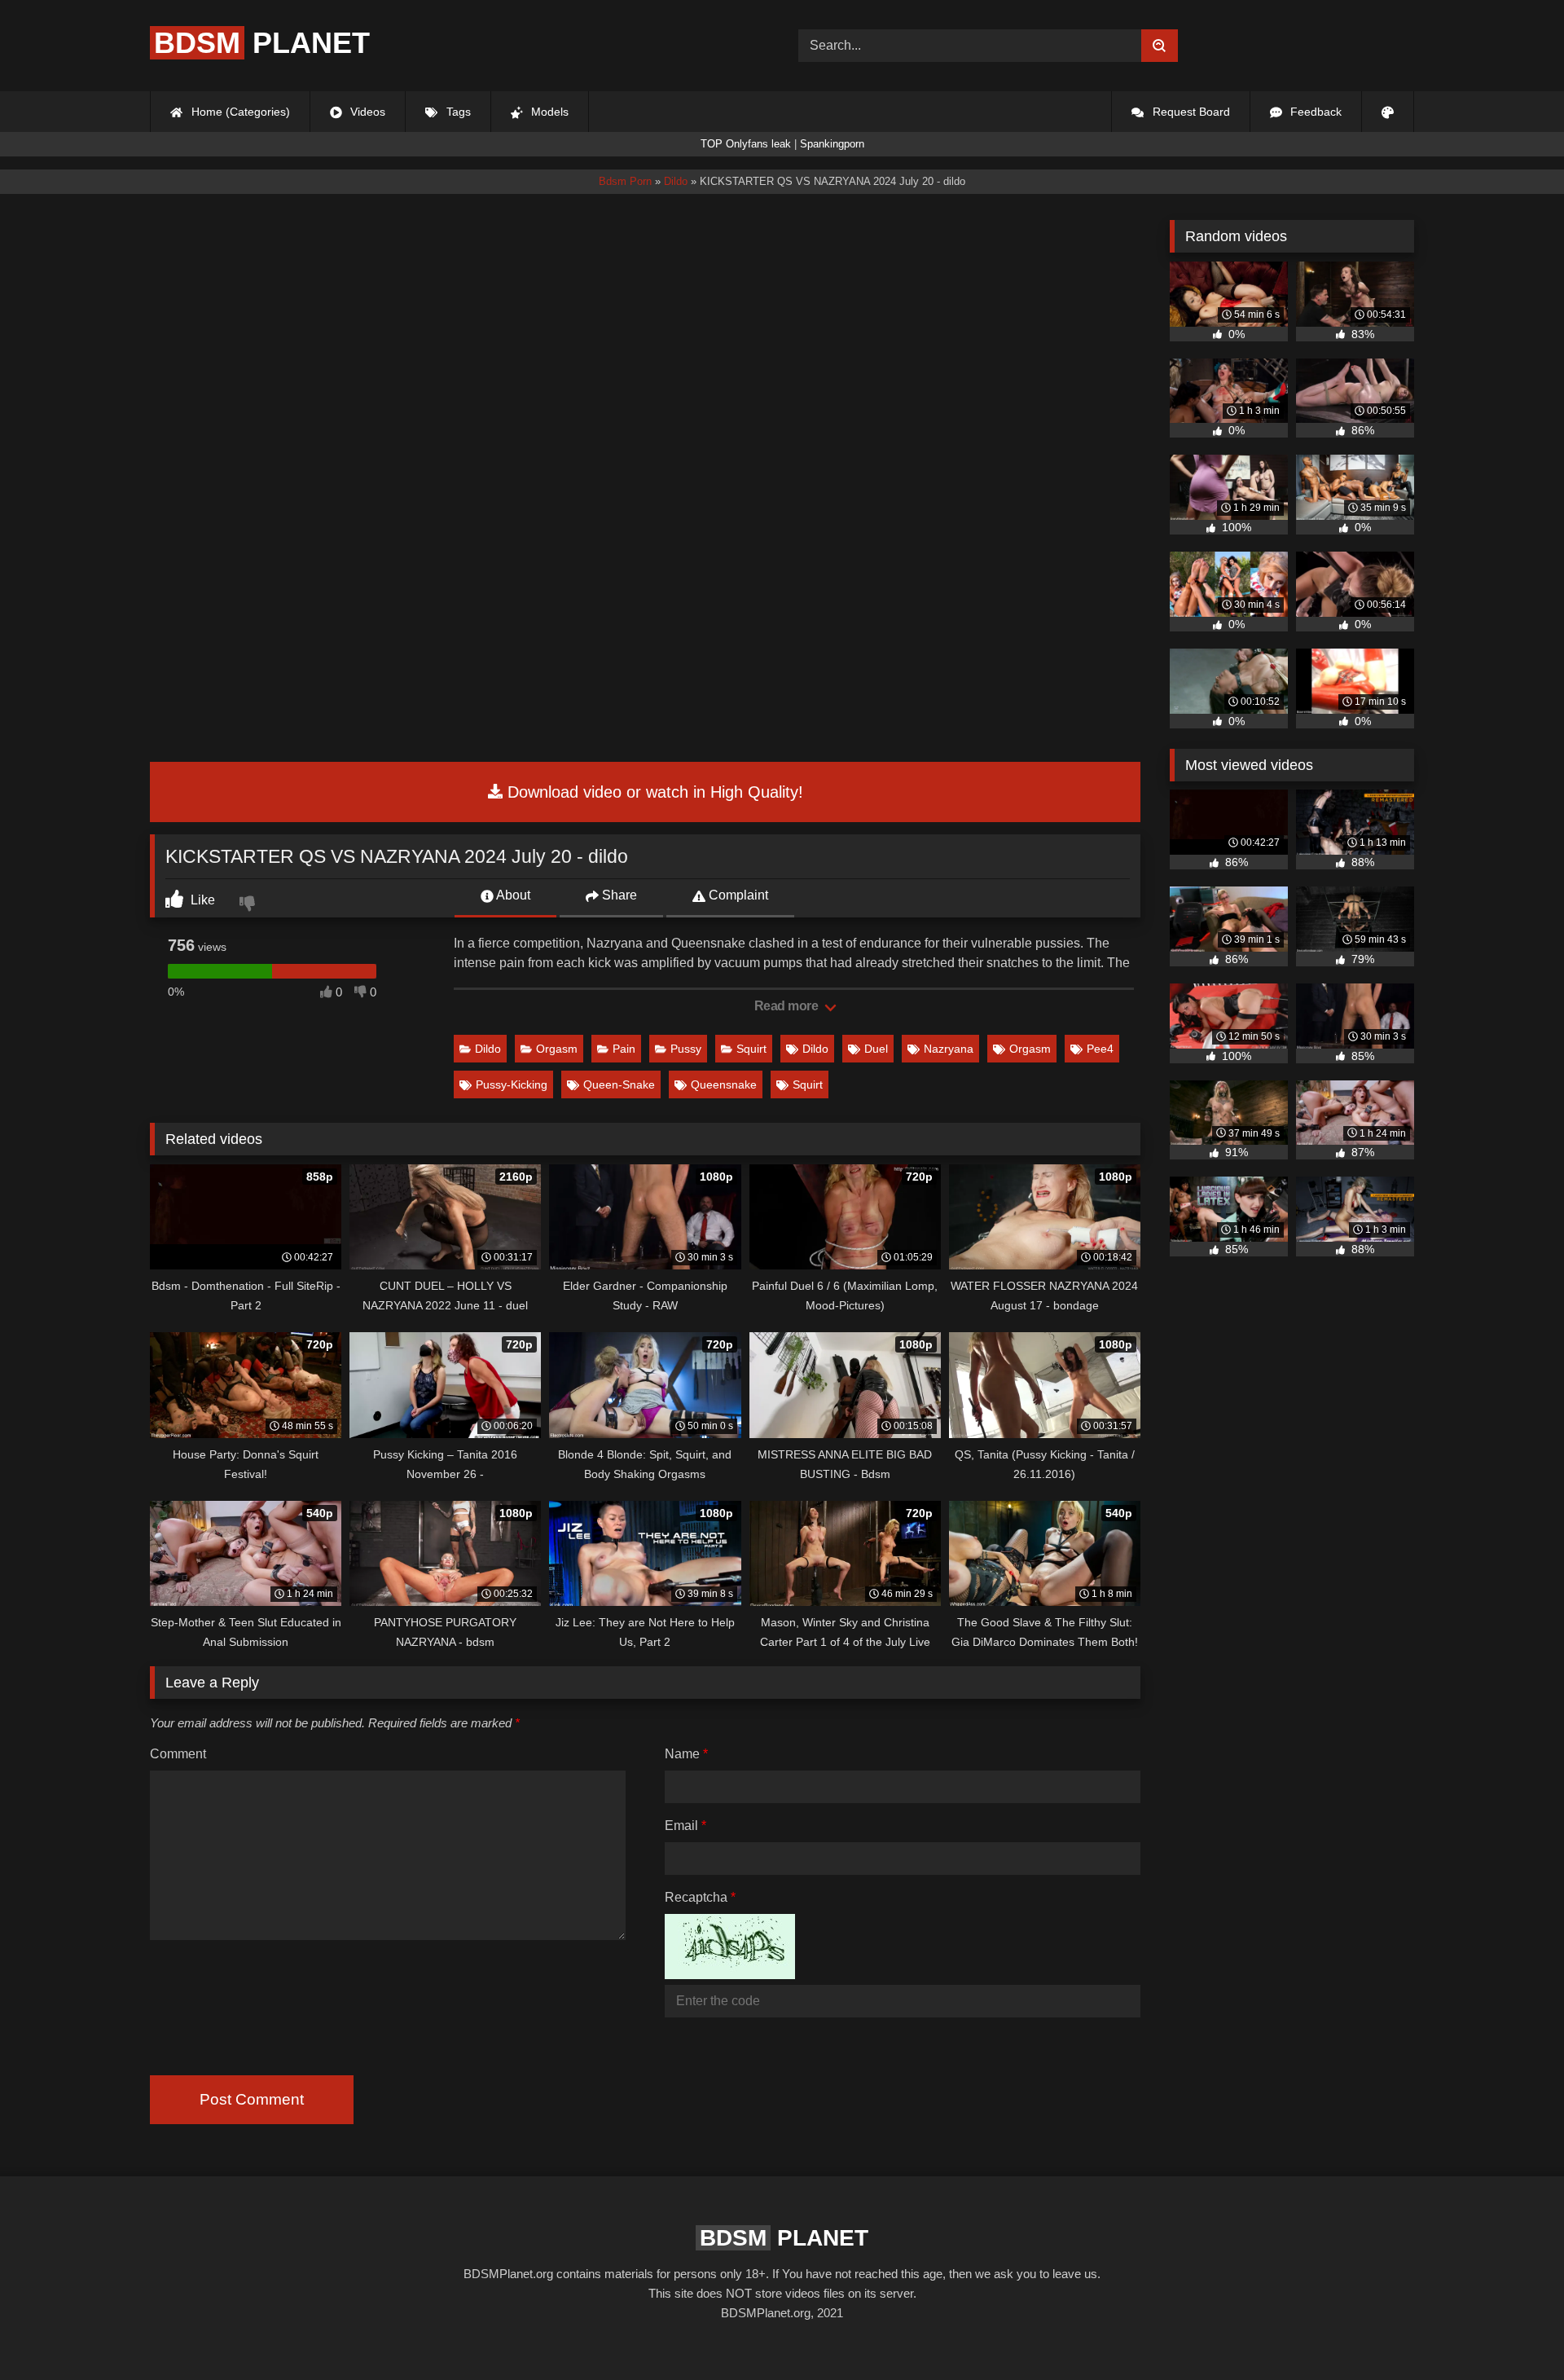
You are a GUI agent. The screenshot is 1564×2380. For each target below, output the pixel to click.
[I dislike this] (249, 905)
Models (548, 112)
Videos (366, 112)
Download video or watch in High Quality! (653, 792)
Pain (624, 1049)
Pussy (686, 1049)
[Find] (1160, 46)
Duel (876, 1049)
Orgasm (557, 1049)
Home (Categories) (239, 112)
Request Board (1190, 112)
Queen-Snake (619, 1084)
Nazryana (949, 1049)
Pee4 (1100, 1049)
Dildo (488, 1049)
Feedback (1314, 112)
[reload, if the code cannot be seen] (730, 1975)
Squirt (751, 1049)
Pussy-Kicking (512, 1084)
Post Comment (252, 2099)
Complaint (737, 895)
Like (201, 900)
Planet (262, 43)
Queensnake (724, 1084)
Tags (457, 112)
